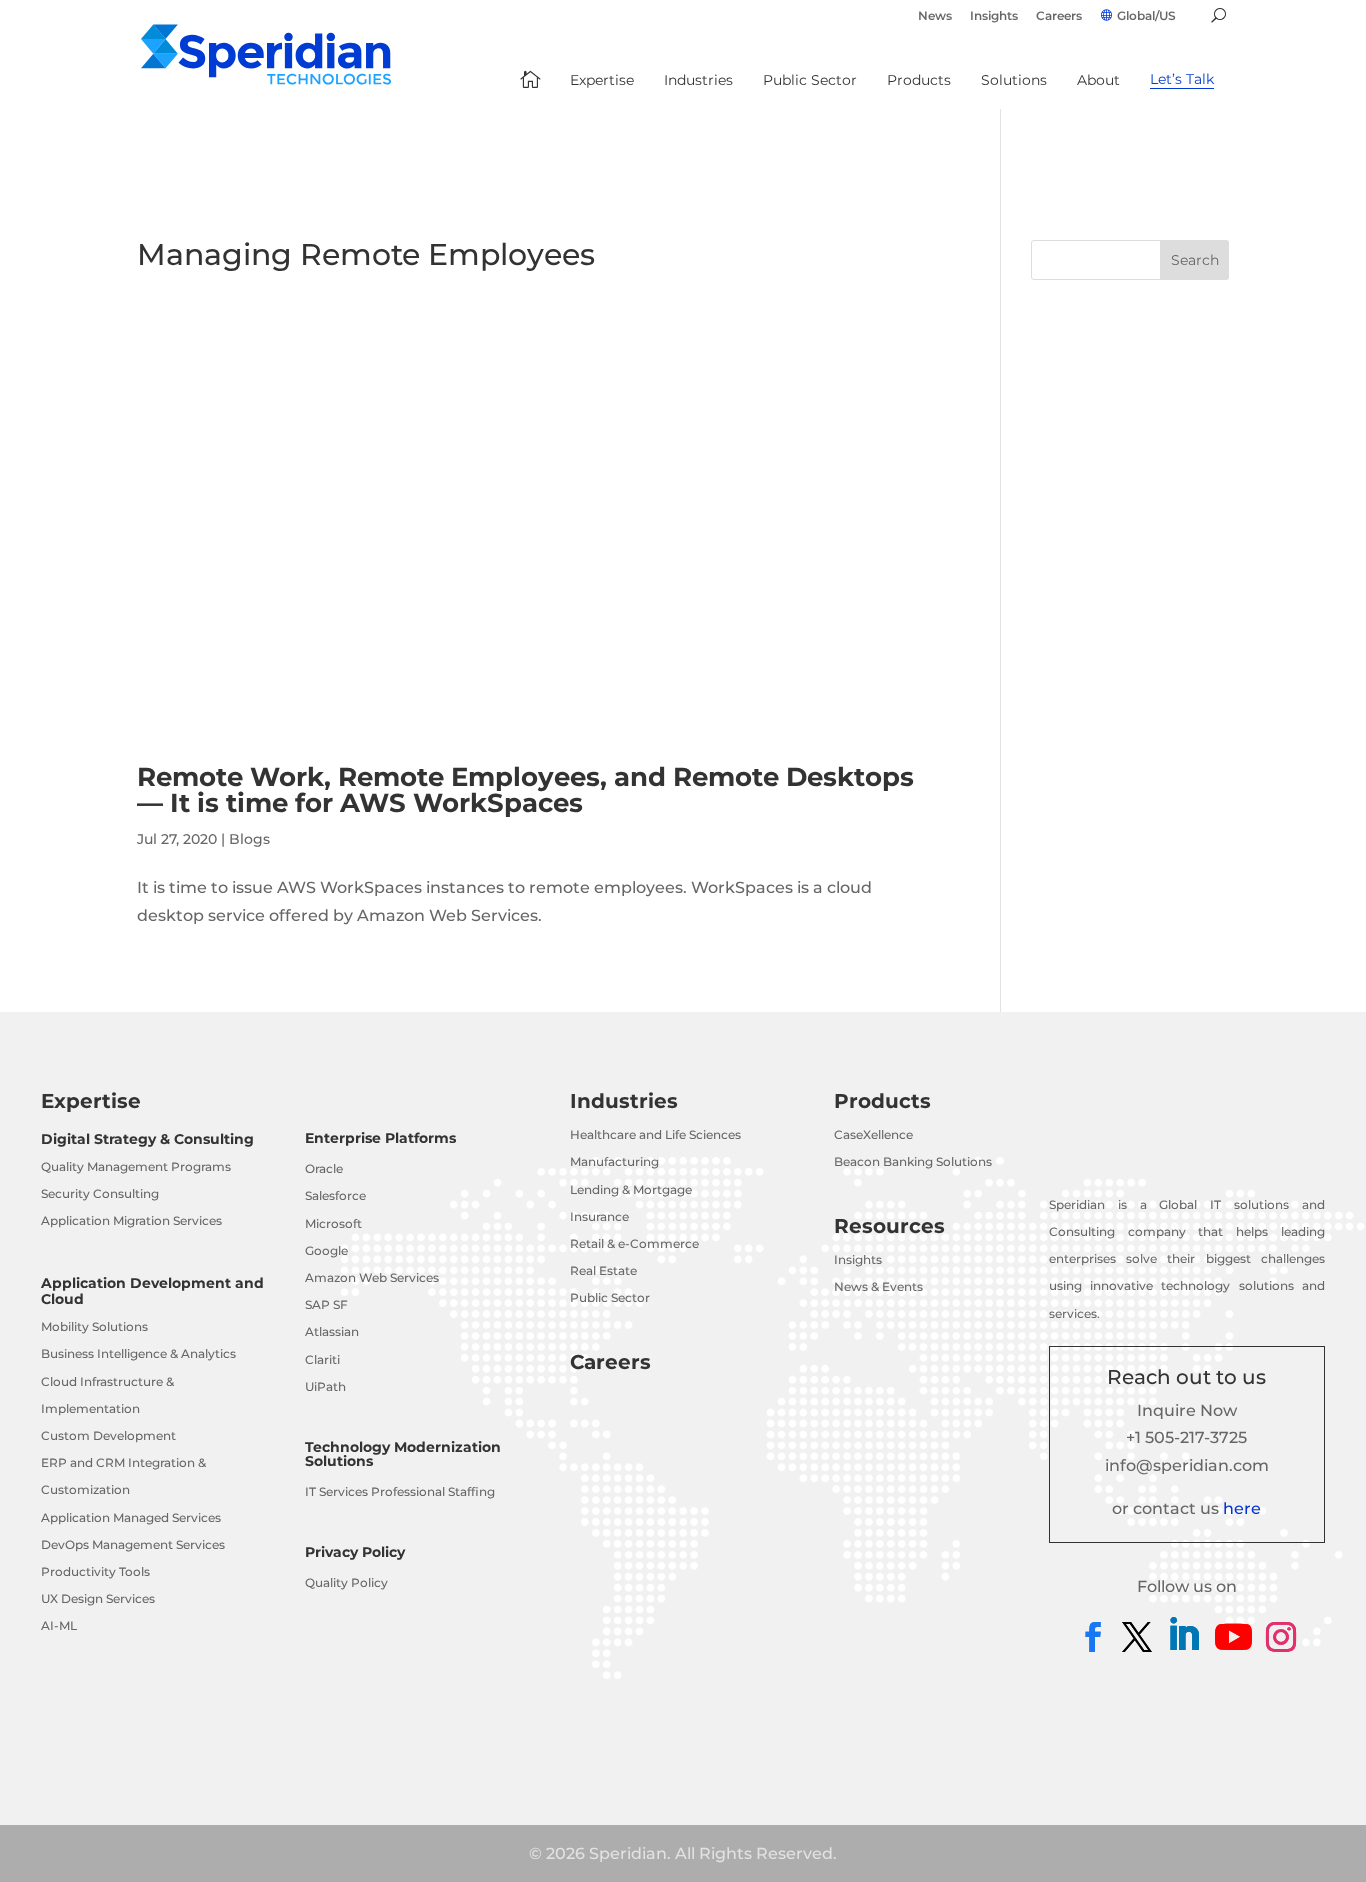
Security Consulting (100, 1193)
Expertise (91, 1101)
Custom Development (108, 1435)
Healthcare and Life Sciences (655, 1134)
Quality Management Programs (136, 1166)
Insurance (599, 1216)
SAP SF (326, 1304)
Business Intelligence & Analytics (138, 1353)
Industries (624, 1101)
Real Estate (603, 1270)
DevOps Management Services (133, 1544)
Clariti (322, 1359)
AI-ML (59, 1625)
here (1242, 1508)
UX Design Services (98, 1598)
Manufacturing (614, 1161)
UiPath (325, 1386)
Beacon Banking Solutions (913, 1161)
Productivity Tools (95, 1571)
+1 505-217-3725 (1186, 1437)
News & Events (878, 1286)
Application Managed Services (131, 1517)
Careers (1059, 16)
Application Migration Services (131, 1220)
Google (326, 1250)
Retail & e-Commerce (634, 1243)
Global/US (1146, 16)
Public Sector (610, 1297)
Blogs (249, 839)
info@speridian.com (1187, 1465)
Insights (994, 16)
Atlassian (332, 1331)
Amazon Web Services (372, 1277)
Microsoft (333, 1223)
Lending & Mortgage (631, 1189)
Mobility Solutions (94, 1326)
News (935, 16)
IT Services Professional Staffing (400, 1491)
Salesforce (335, 1195)
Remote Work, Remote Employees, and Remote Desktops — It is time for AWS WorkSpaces (525, 790)
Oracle (324, 1168)
